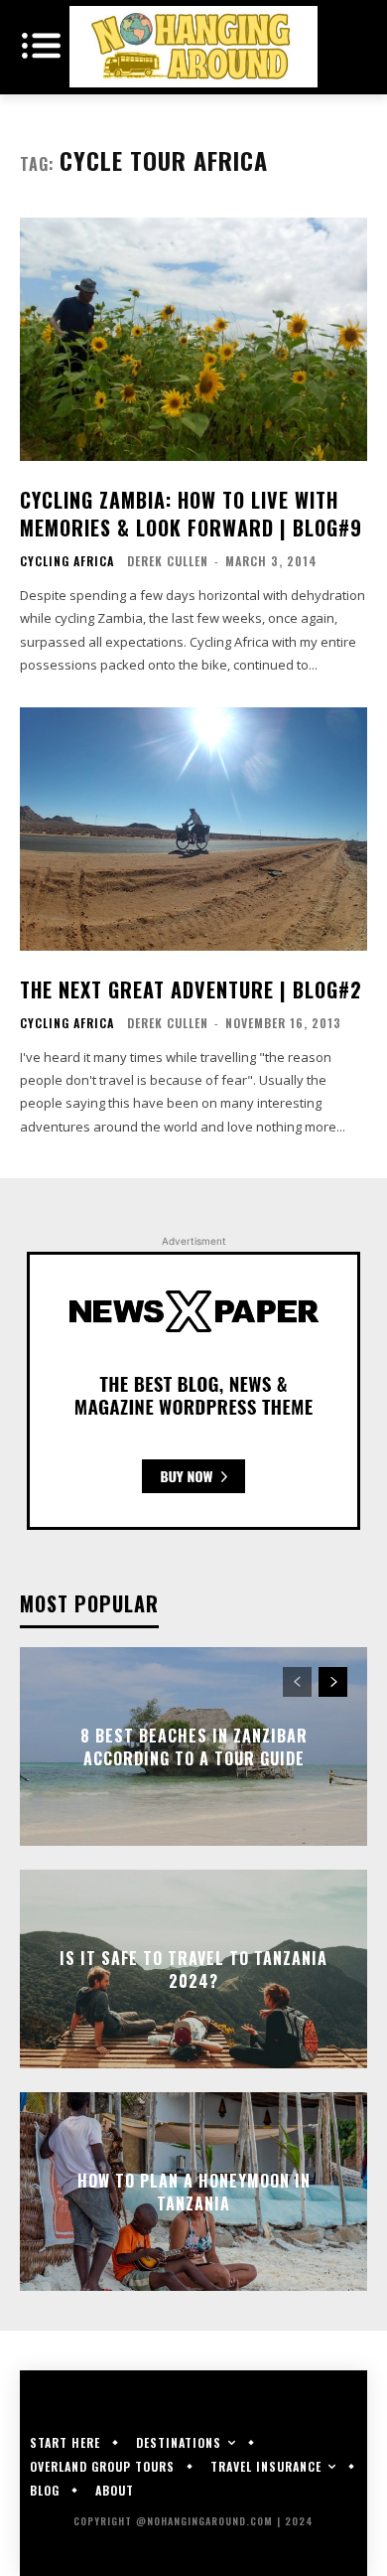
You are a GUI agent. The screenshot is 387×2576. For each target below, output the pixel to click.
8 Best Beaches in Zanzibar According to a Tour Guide (194, 1746)
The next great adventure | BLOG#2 (191, 989)
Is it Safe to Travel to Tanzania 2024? (193, 1969)
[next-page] (333, 1682)
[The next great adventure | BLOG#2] (193, 829)
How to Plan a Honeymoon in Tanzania (194, 2192)
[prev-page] (297, 1682)
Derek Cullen (168, 561)
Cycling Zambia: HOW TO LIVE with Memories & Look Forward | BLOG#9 (191, 514)
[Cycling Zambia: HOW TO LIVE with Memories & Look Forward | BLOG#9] (193, 339)
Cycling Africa (67, 561)
